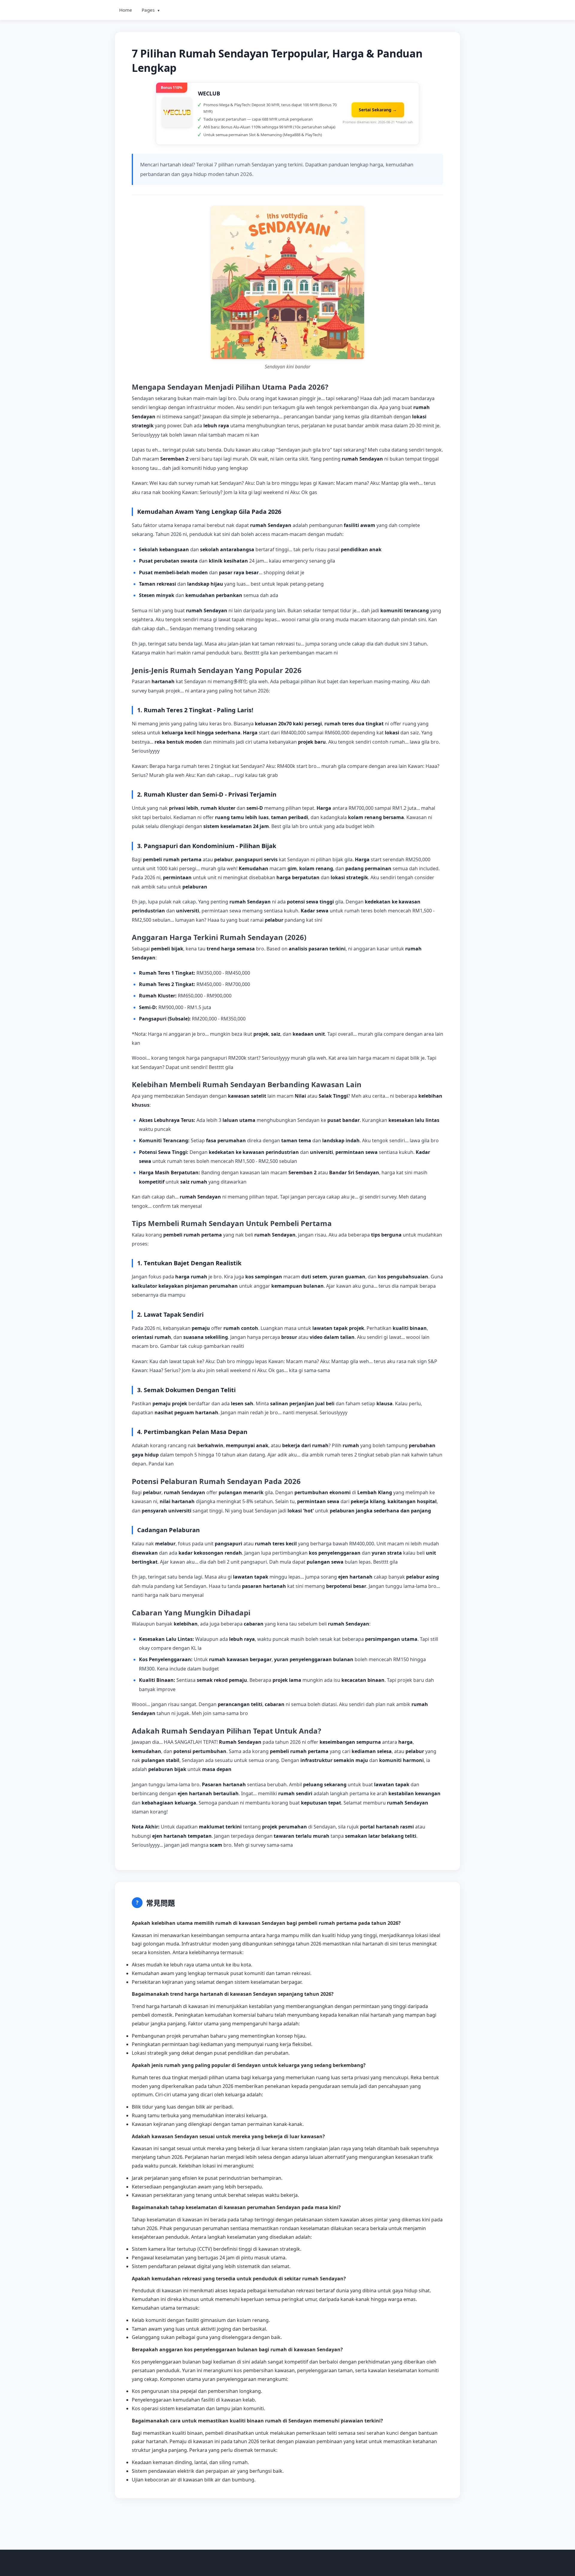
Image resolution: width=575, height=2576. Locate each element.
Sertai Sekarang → (378, 110)
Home (126, 10)
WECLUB (209, 93)
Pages (151, 10)
